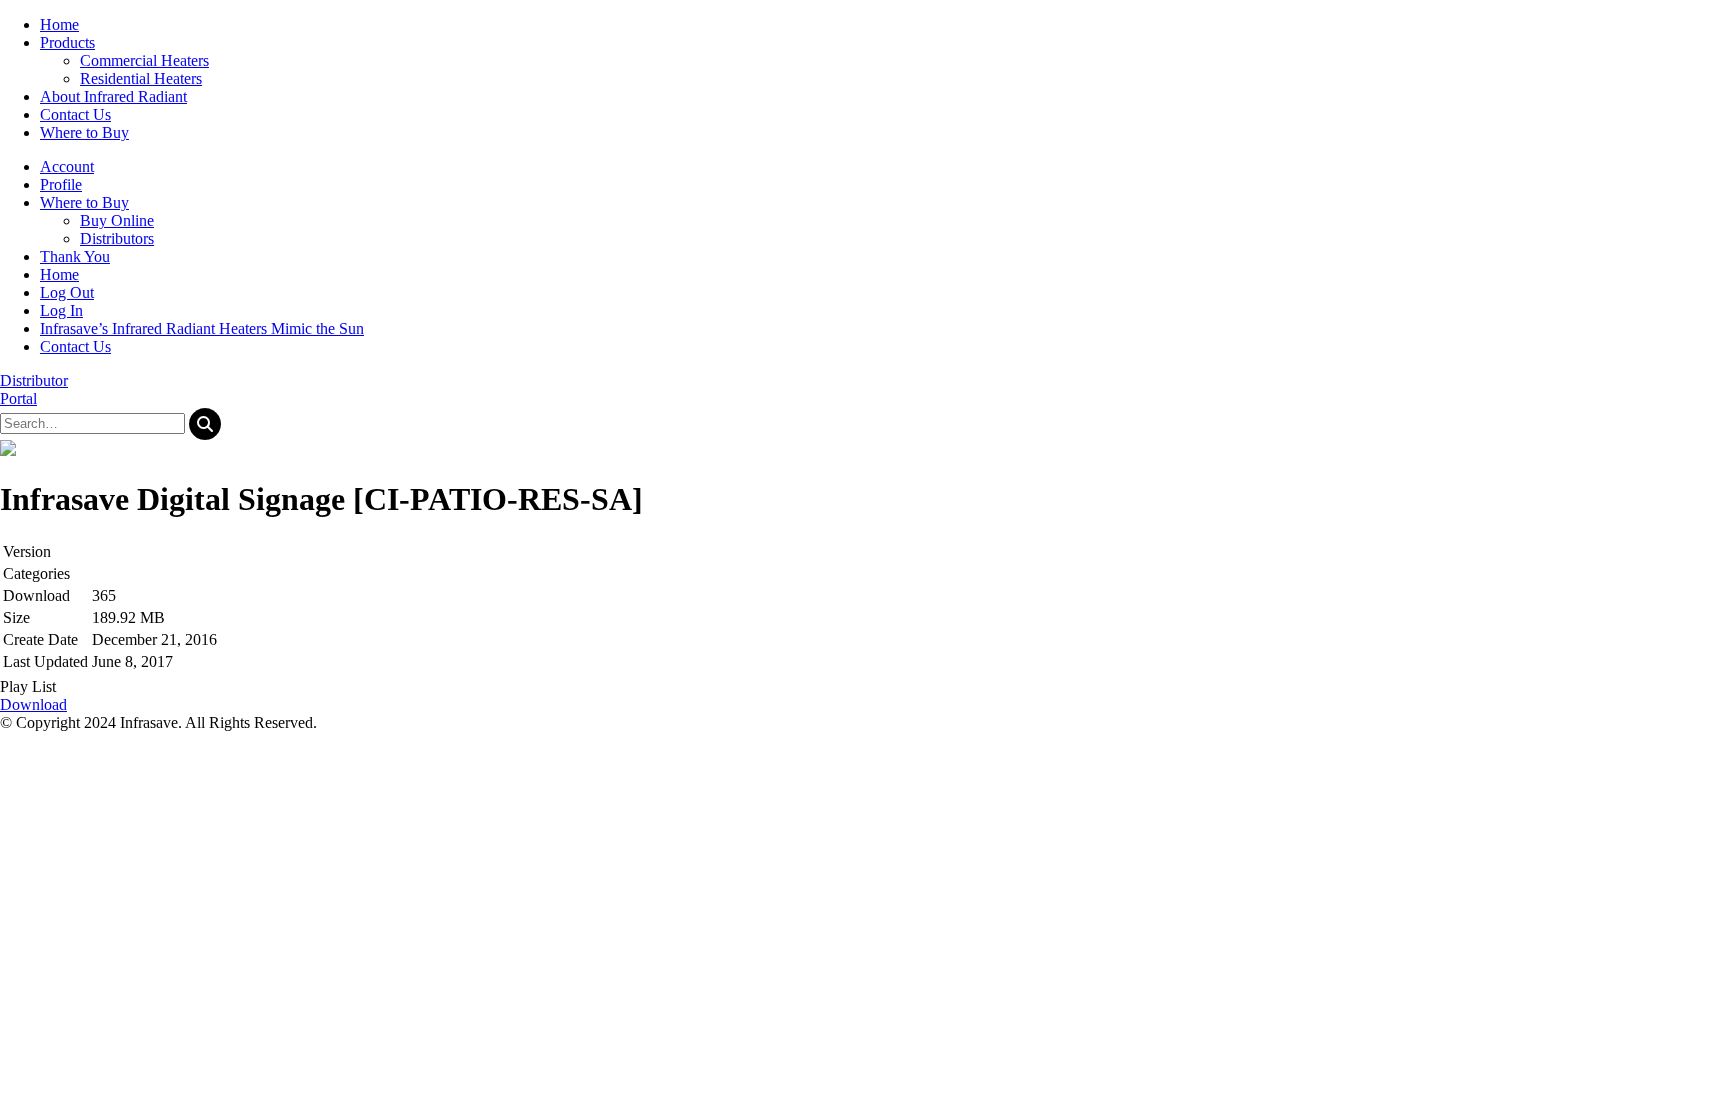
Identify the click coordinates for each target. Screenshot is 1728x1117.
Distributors (117, 238)
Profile (61, 184)
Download (33, 704)
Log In (61, 310)
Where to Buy (84, 202)
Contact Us (75, 346)
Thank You (75, 256)
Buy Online (117, 220)
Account (67, 166)
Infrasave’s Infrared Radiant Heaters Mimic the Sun (202, 328)
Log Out (67, 292)
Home (59, 274)
